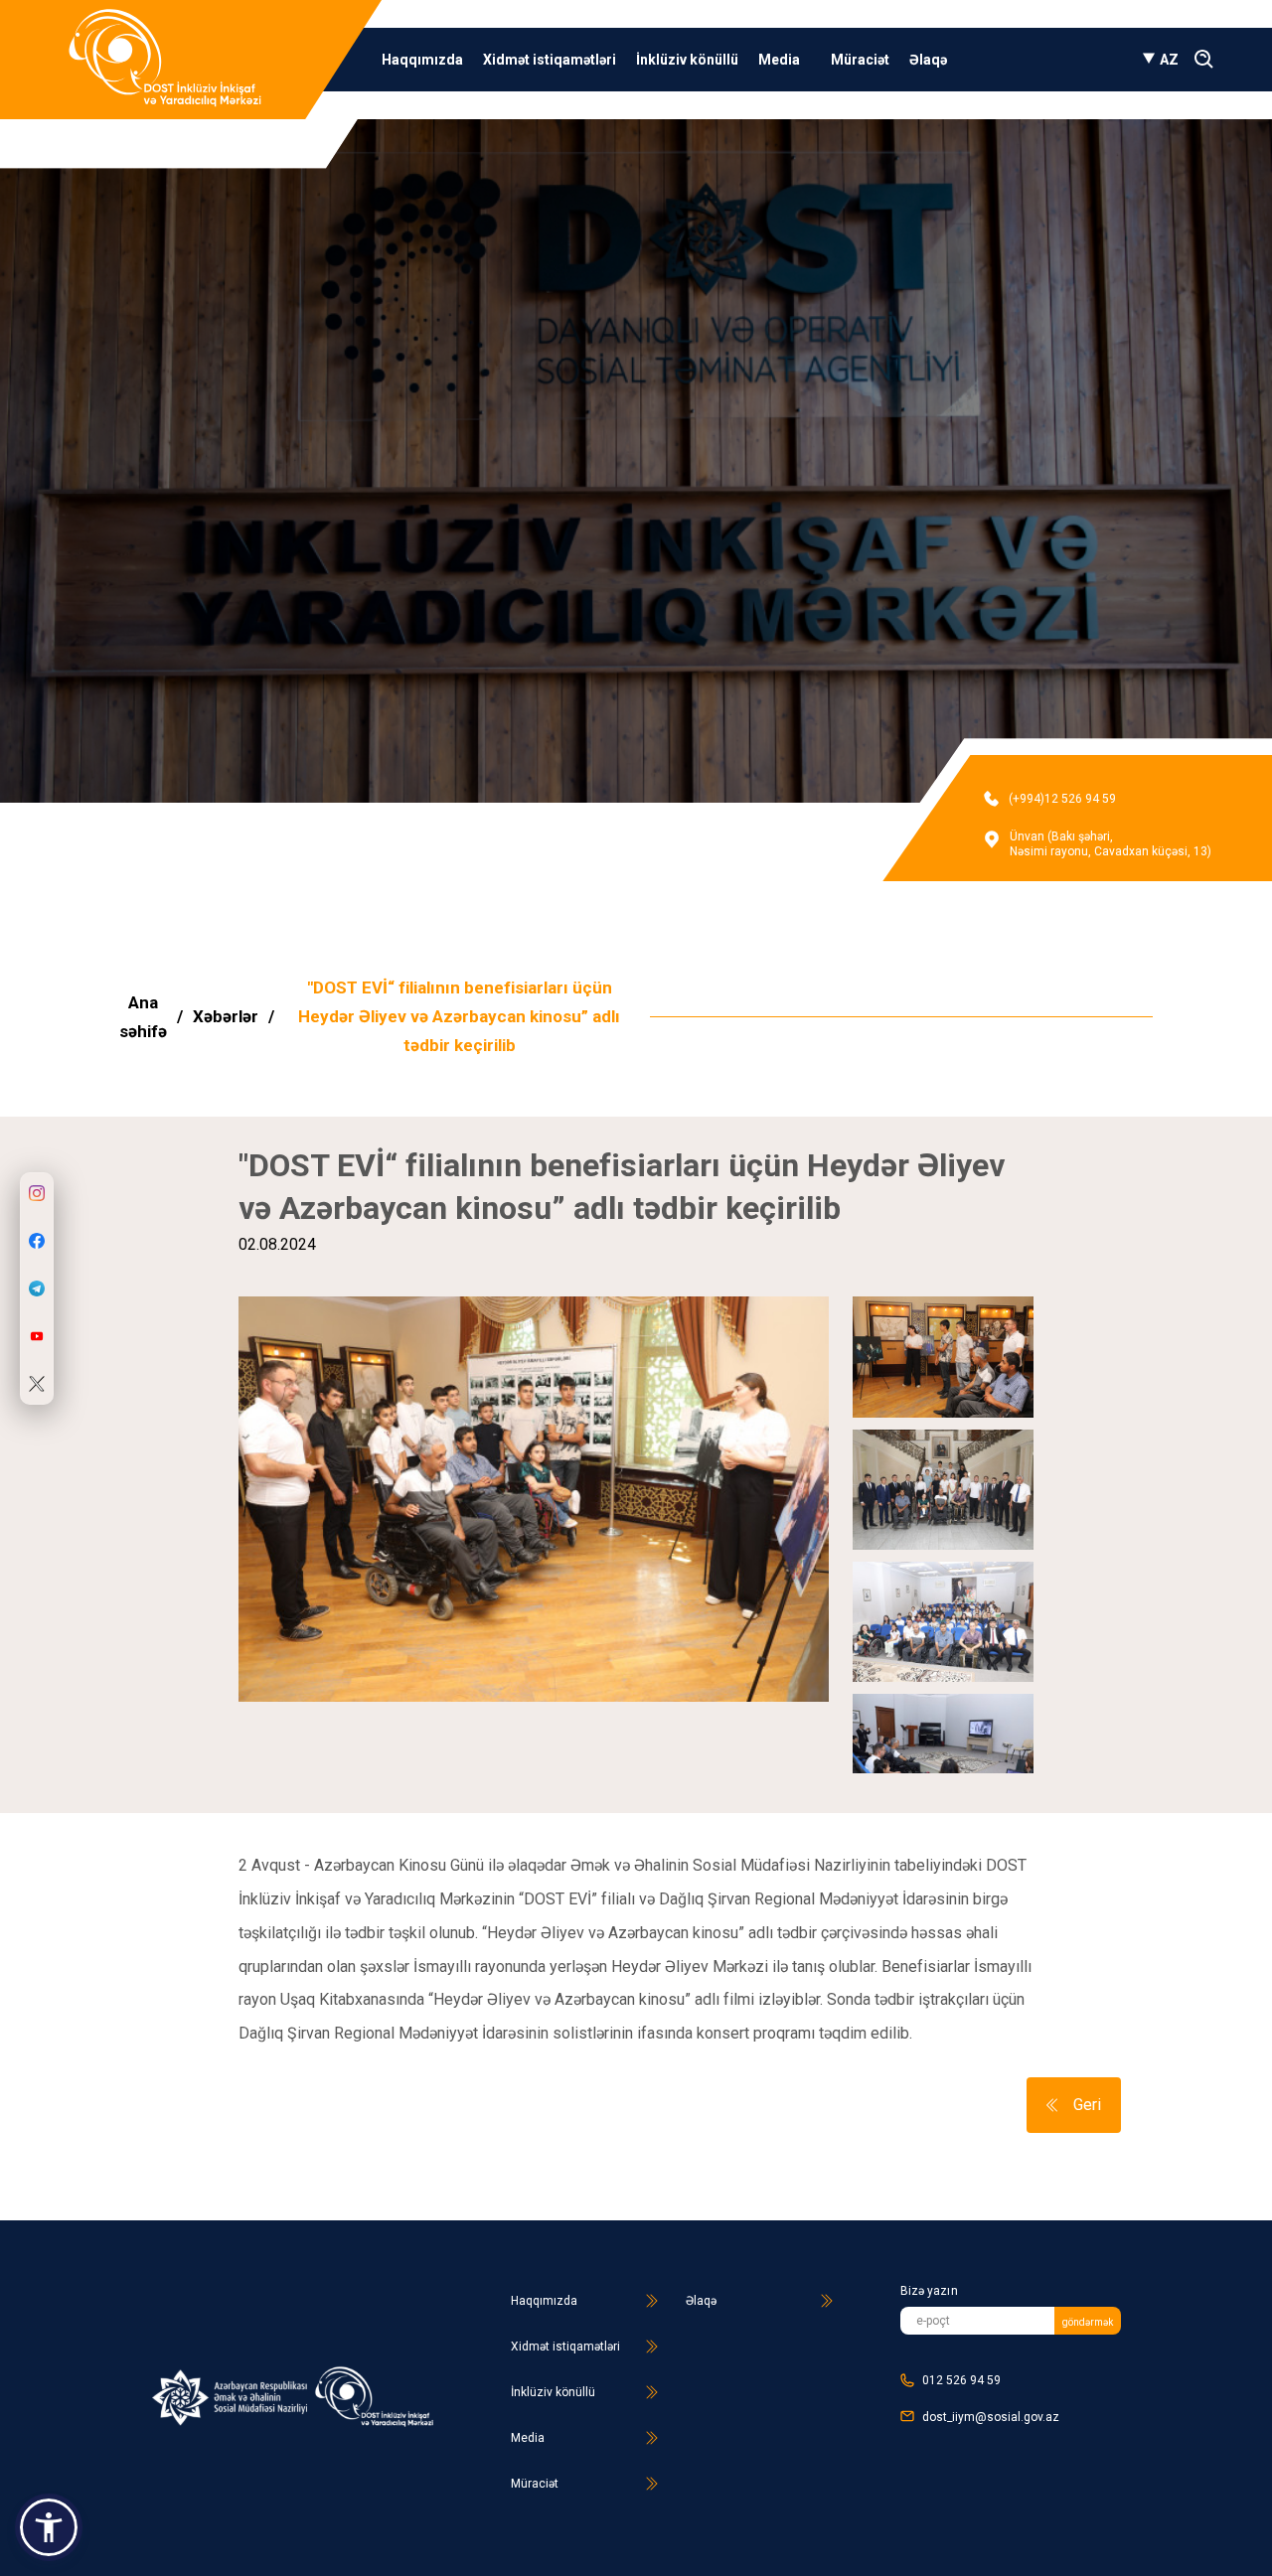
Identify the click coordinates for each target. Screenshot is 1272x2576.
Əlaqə (928, 60)
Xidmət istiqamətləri (550, 60)
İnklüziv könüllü (687, 60)
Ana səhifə (143, 1017)
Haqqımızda (422, 60)
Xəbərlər (226, 1016)
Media (781, 60)
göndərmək (1088, 2322)
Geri (1087, 2105)
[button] (49, 2527)
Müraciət (860, 60)
